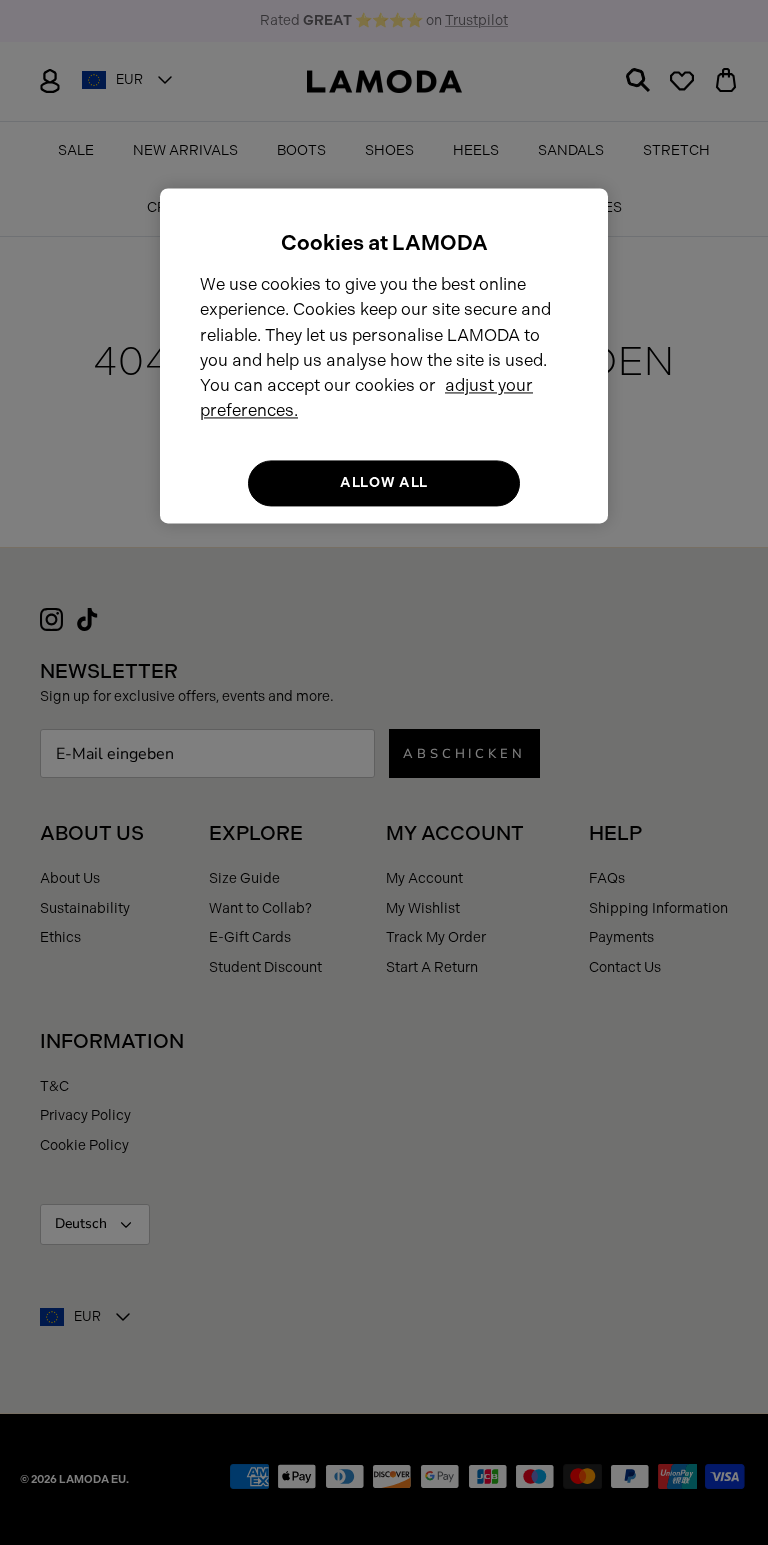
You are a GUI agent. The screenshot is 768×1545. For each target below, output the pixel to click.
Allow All (384, 483)
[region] (384, 355)
